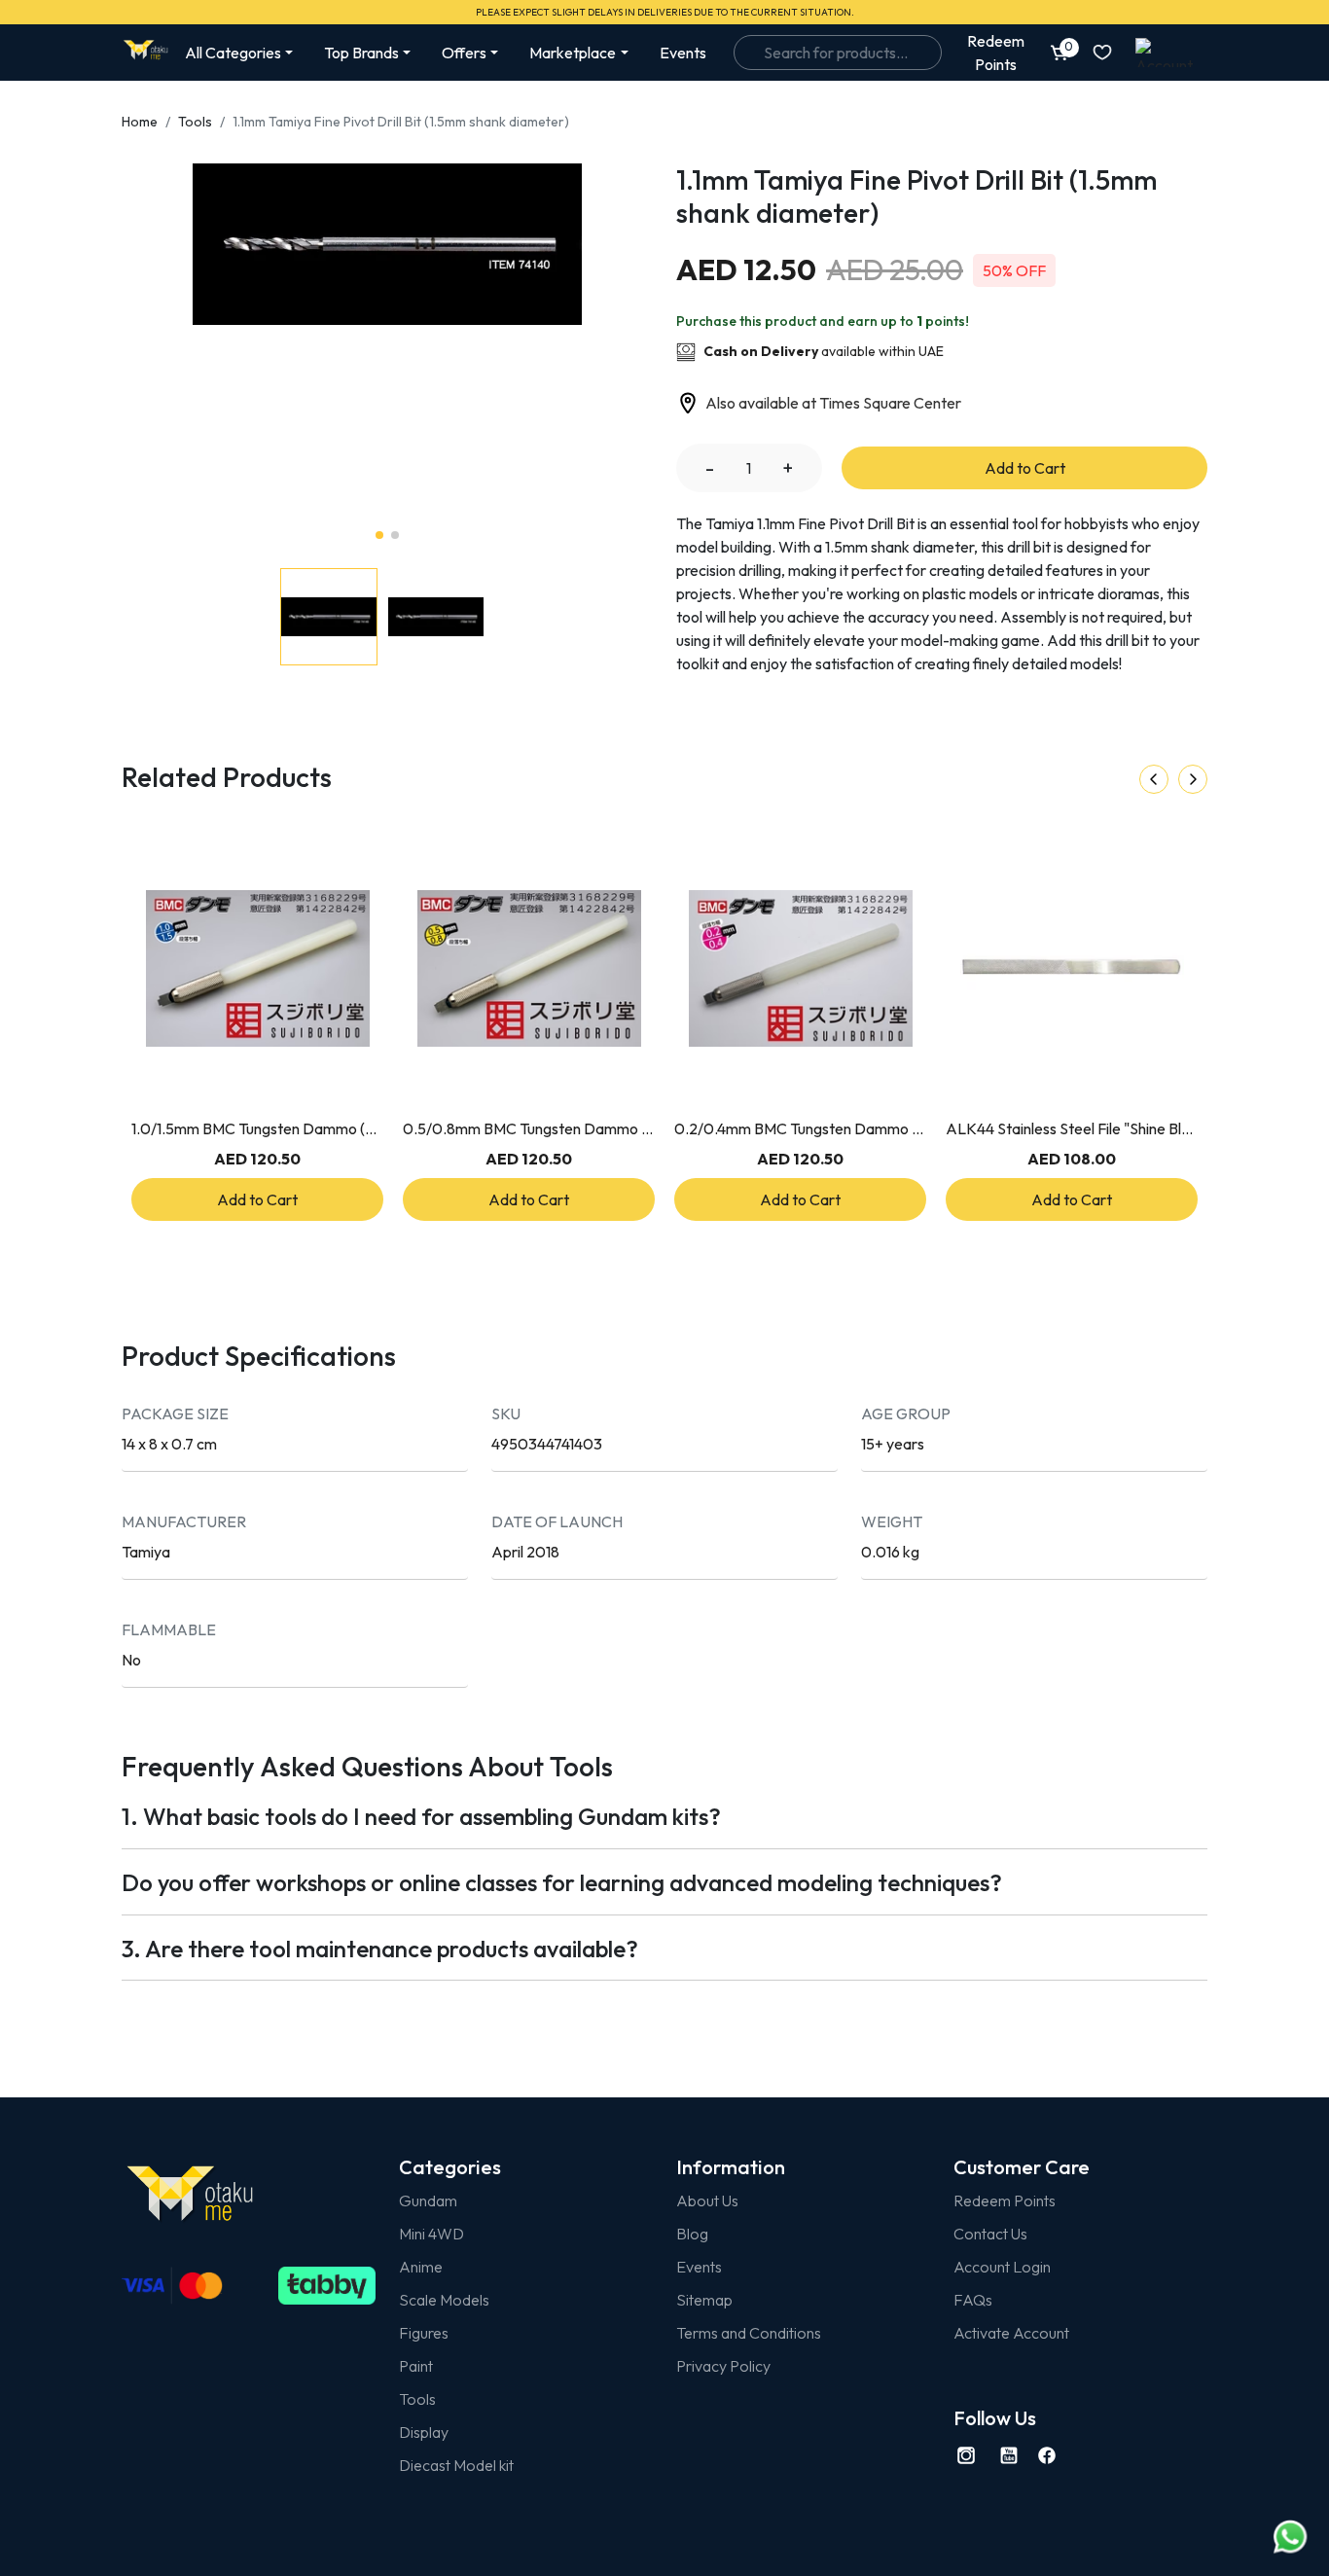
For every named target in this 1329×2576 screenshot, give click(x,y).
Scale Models (444, 2300)
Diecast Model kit (456, 2465)
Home (140, 122)
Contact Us (990, 2234)
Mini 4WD (431, 2234)
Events (683, 53)
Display (424, 2432)
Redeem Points (1005, 2200)
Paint (416, 2366)
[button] (568, 346)
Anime (421, 2267)
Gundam (428, 2200)
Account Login (1002, 2267)
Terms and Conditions (749, 2333)
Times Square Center (890, 403)
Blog (692, 2234)
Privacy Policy (723, 2366)
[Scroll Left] (1154, 779)
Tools (195, 122)
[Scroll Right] (1193, 779)
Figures (424, 2333)
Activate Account (1011, 2333)
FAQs (973, 2300)
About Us (707, 2200)
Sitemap (704, 2300)
